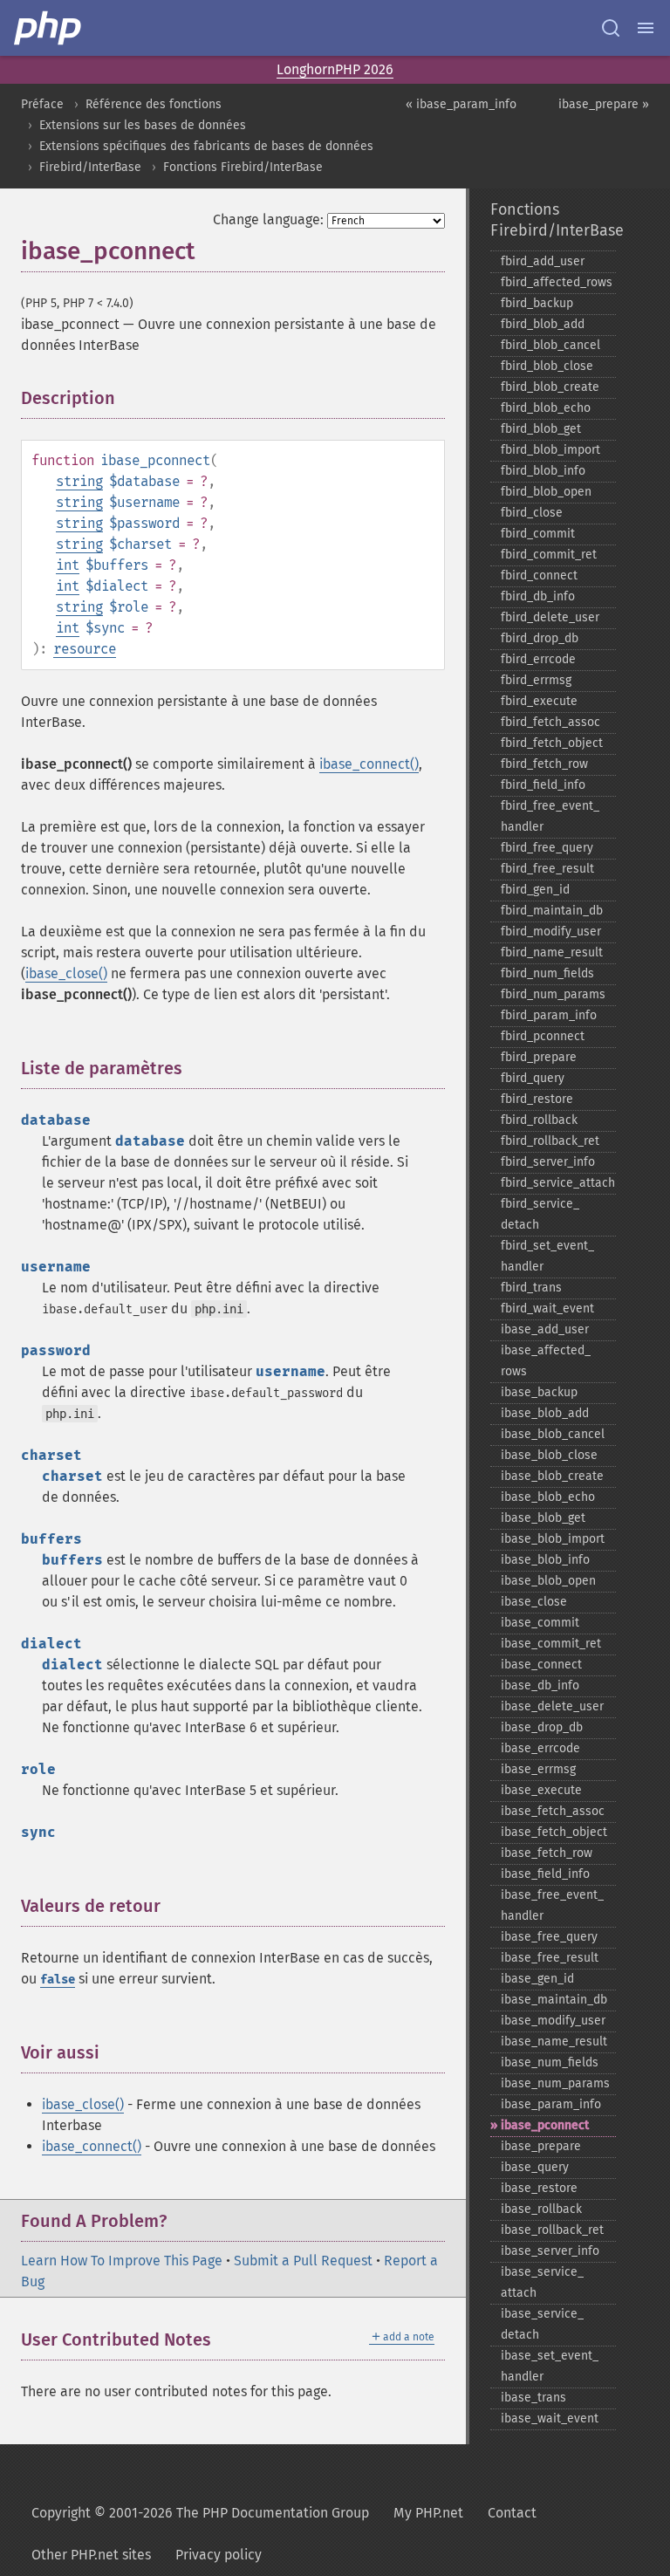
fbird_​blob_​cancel (550, 345)
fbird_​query (533, 1078)
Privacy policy (219, 2555)
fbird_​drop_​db (540, 638)
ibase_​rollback (541, 2209)
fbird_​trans (531, 1288)
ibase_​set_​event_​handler (550, 2366)
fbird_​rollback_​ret (550, 1141)
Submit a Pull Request (303, 2261)
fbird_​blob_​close (547, 366)
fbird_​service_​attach (558, 1183)
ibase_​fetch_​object (554, 1832)
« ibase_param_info (461, 104)
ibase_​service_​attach (542, 2282)
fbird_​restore (537, 1099)
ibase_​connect (541, 1665)
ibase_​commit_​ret (551, 1644)
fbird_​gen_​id (535, 890)
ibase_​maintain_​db (554, 2000)
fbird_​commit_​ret (549, 555)
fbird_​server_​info (548, 1162)
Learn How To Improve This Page (122, 2261)
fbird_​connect (539, 575)
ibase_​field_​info (545, 1874)
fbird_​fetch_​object (552, 743)
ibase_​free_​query (549, 1937)
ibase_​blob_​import (553, 1539)
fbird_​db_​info (538, 596)
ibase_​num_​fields (550, 2062)
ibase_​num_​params (555, 2083)
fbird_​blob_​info (543, 471)
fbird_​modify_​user (551, 932)
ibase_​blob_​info (545, 1560)
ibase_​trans (533, 2398)
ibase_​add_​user (545, 1329)
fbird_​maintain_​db (552, 911)
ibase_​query (535, 2167)
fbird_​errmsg (536, 680)
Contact (512, 2513)
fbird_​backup (537, 303)
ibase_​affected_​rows (546, 1361)
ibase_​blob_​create (552, 1476)
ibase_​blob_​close (549, 1455)
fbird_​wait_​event (547, 1309)
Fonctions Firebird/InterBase (243, 167)
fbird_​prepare (539, 1057)
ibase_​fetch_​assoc (553, 1811)
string (79, 481)
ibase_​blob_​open (548, 1581)
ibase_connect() (369, 764)
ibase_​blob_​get (543, 1518)
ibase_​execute (541, 1790)
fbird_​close (532, 513)
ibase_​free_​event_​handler (552, 1905)
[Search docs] (611, 28)
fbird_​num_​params (553, 994)
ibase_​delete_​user (552, 1706)
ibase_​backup (539, 1392)
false (58, 1980)
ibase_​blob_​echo (548, 1497)
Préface (42, 104)
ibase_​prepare (541, 2146)
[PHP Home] (49, 28)
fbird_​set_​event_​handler (547, 1256)
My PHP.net (428, 2513)
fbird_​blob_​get (541, 429)
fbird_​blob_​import (550, 450)
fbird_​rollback (539, 1120)
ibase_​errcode (540, 1748)
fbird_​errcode (538, 659)
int (68, 565)
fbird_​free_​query (547, 848)
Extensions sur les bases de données (143, 125)
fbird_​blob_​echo (546, 408)
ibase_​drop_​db (542, 1727)
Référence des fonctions (154, 104)
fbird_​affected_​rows (557, 282)
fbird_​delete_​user (550, 617)
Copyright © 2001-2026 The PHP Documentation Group (200, 2513)
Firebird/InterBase (90, 167)
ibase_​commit (540, 1623)
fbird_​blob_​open (546, 492)
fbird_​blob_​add (543, 324)
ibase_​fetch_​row (547, 1853)
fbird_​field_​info (543, 785)
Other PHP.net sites (91, 2555)
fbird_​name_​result (552, 952)
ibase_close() (66, 973)
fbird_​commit (538, 534)
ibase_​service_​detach (542, 2324)
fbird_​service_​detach (540, 1214)
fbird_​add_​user (543, 261)
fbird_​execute (539, 701)
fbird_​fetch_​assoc (550, 722)
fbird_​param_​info (549, 1015)
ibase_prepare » (604, 104)
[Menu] (646, 28)
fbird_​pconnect (543, 1036)
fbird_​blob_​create (550, 387)
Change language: (268, 219)
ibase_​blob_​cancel (553, 1434)
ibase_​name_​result (554, 2042)
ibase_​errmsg (538, 1769)
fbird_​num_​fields (547, 973)
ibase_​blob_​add (545, 1413)
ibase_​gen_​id (537, 1979)
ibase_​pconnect (545, 2125)
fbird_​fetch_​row (544, 764)
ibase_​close (534, 1602)
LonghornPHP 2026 (335, 69)
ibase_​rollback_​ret (552, 2230)
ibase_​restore (539, 2188)
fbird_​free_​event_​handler (550, 816)
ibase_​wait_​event (550, 2418)
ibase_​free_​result (550, 1958)
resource (85, 649)
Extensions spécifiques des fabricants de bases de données (206, 146)
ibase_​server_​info (550, 2251)
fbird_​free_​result (547, 869)
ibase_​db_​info (540, 1685)
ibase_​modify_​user (553, 2021)
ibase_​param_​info (551, 2104)
